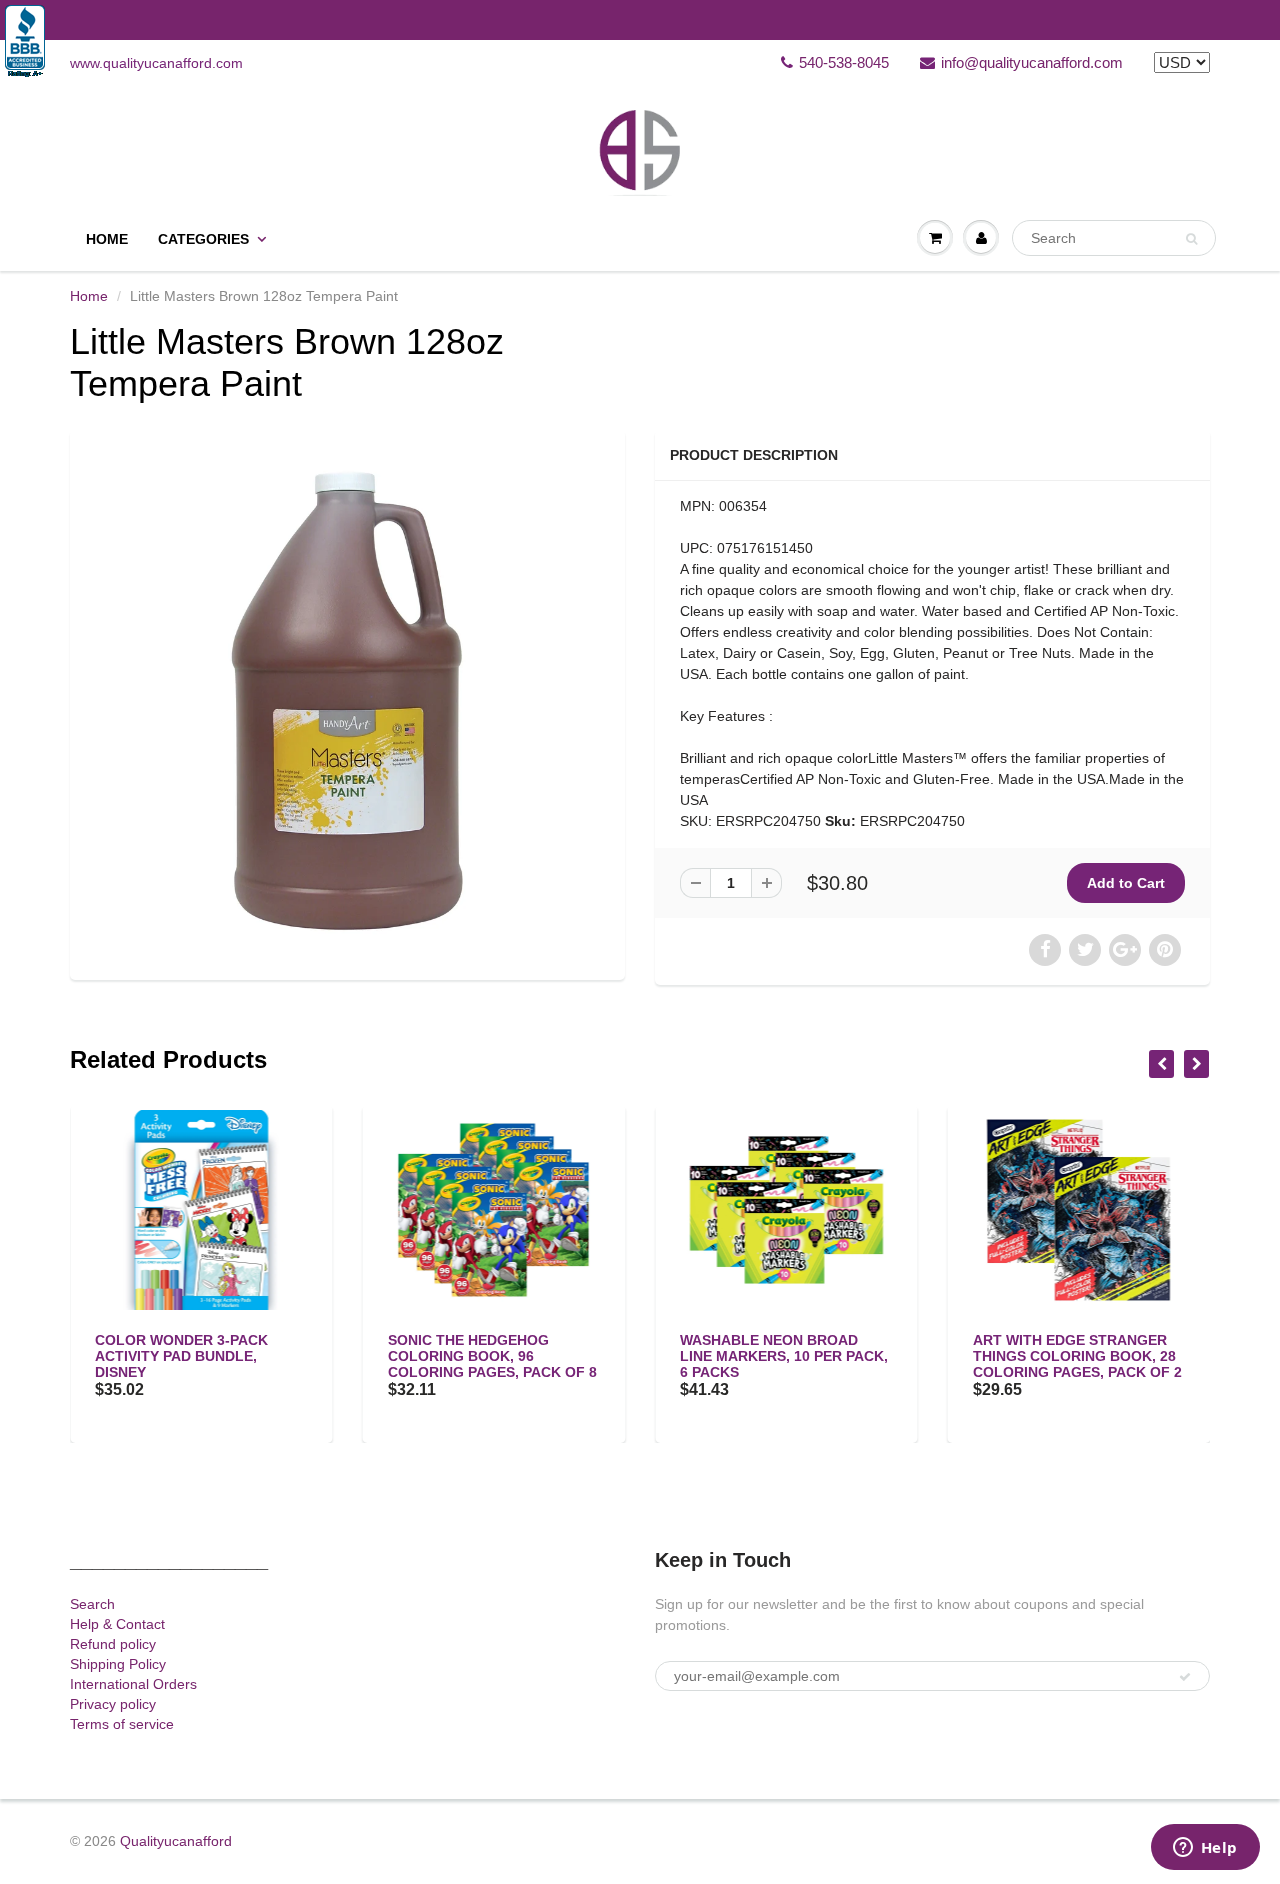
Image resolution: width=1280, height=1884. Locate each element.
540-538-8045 (844, 62)
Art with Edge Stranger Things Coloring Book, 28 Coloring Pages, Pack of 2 (1077, 1356)
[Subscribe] (1185, 1677)
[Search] (1191, 239)
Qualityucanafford (176, 1841)
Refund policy (113, 1644)
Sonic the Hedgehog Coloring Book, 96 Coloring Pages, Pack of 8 (492, 1356)
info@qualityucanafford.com (1032, 62)
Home (107, 239)
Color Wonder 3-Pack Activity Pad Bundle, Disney (181, 1356)
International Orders (133, 1684)
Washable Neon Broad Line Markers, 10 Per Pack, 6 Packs (784, 1356)
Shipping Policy (118, 1664)
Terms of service (122, 1724)
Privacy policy (113, 1704)
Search (92, 1604)
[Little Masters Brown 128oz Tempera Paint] (347, 702)
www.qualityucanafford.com (156, 63)
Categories (203, 239)
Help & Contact (117, 1624)
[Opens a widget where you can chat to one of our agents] (1205, 1849)
